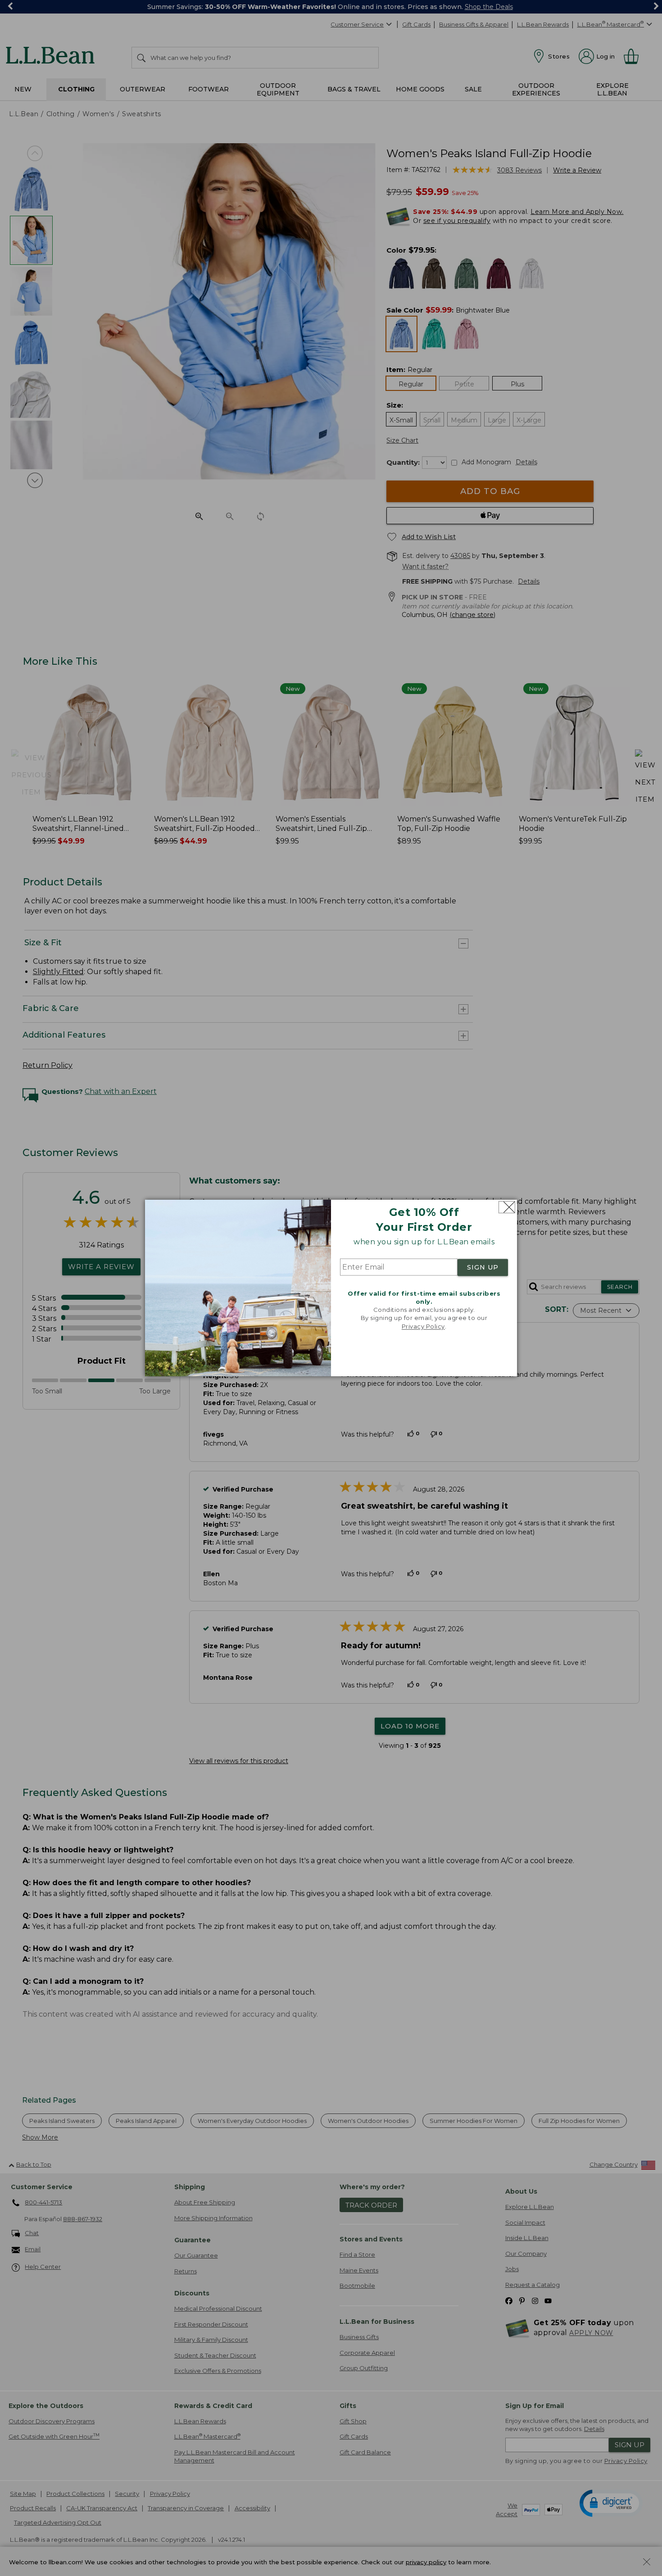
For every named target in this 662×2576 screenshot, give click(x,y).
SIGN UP (483, 1267)
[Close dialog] (507, 1207)
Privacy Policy (423, 1326)
